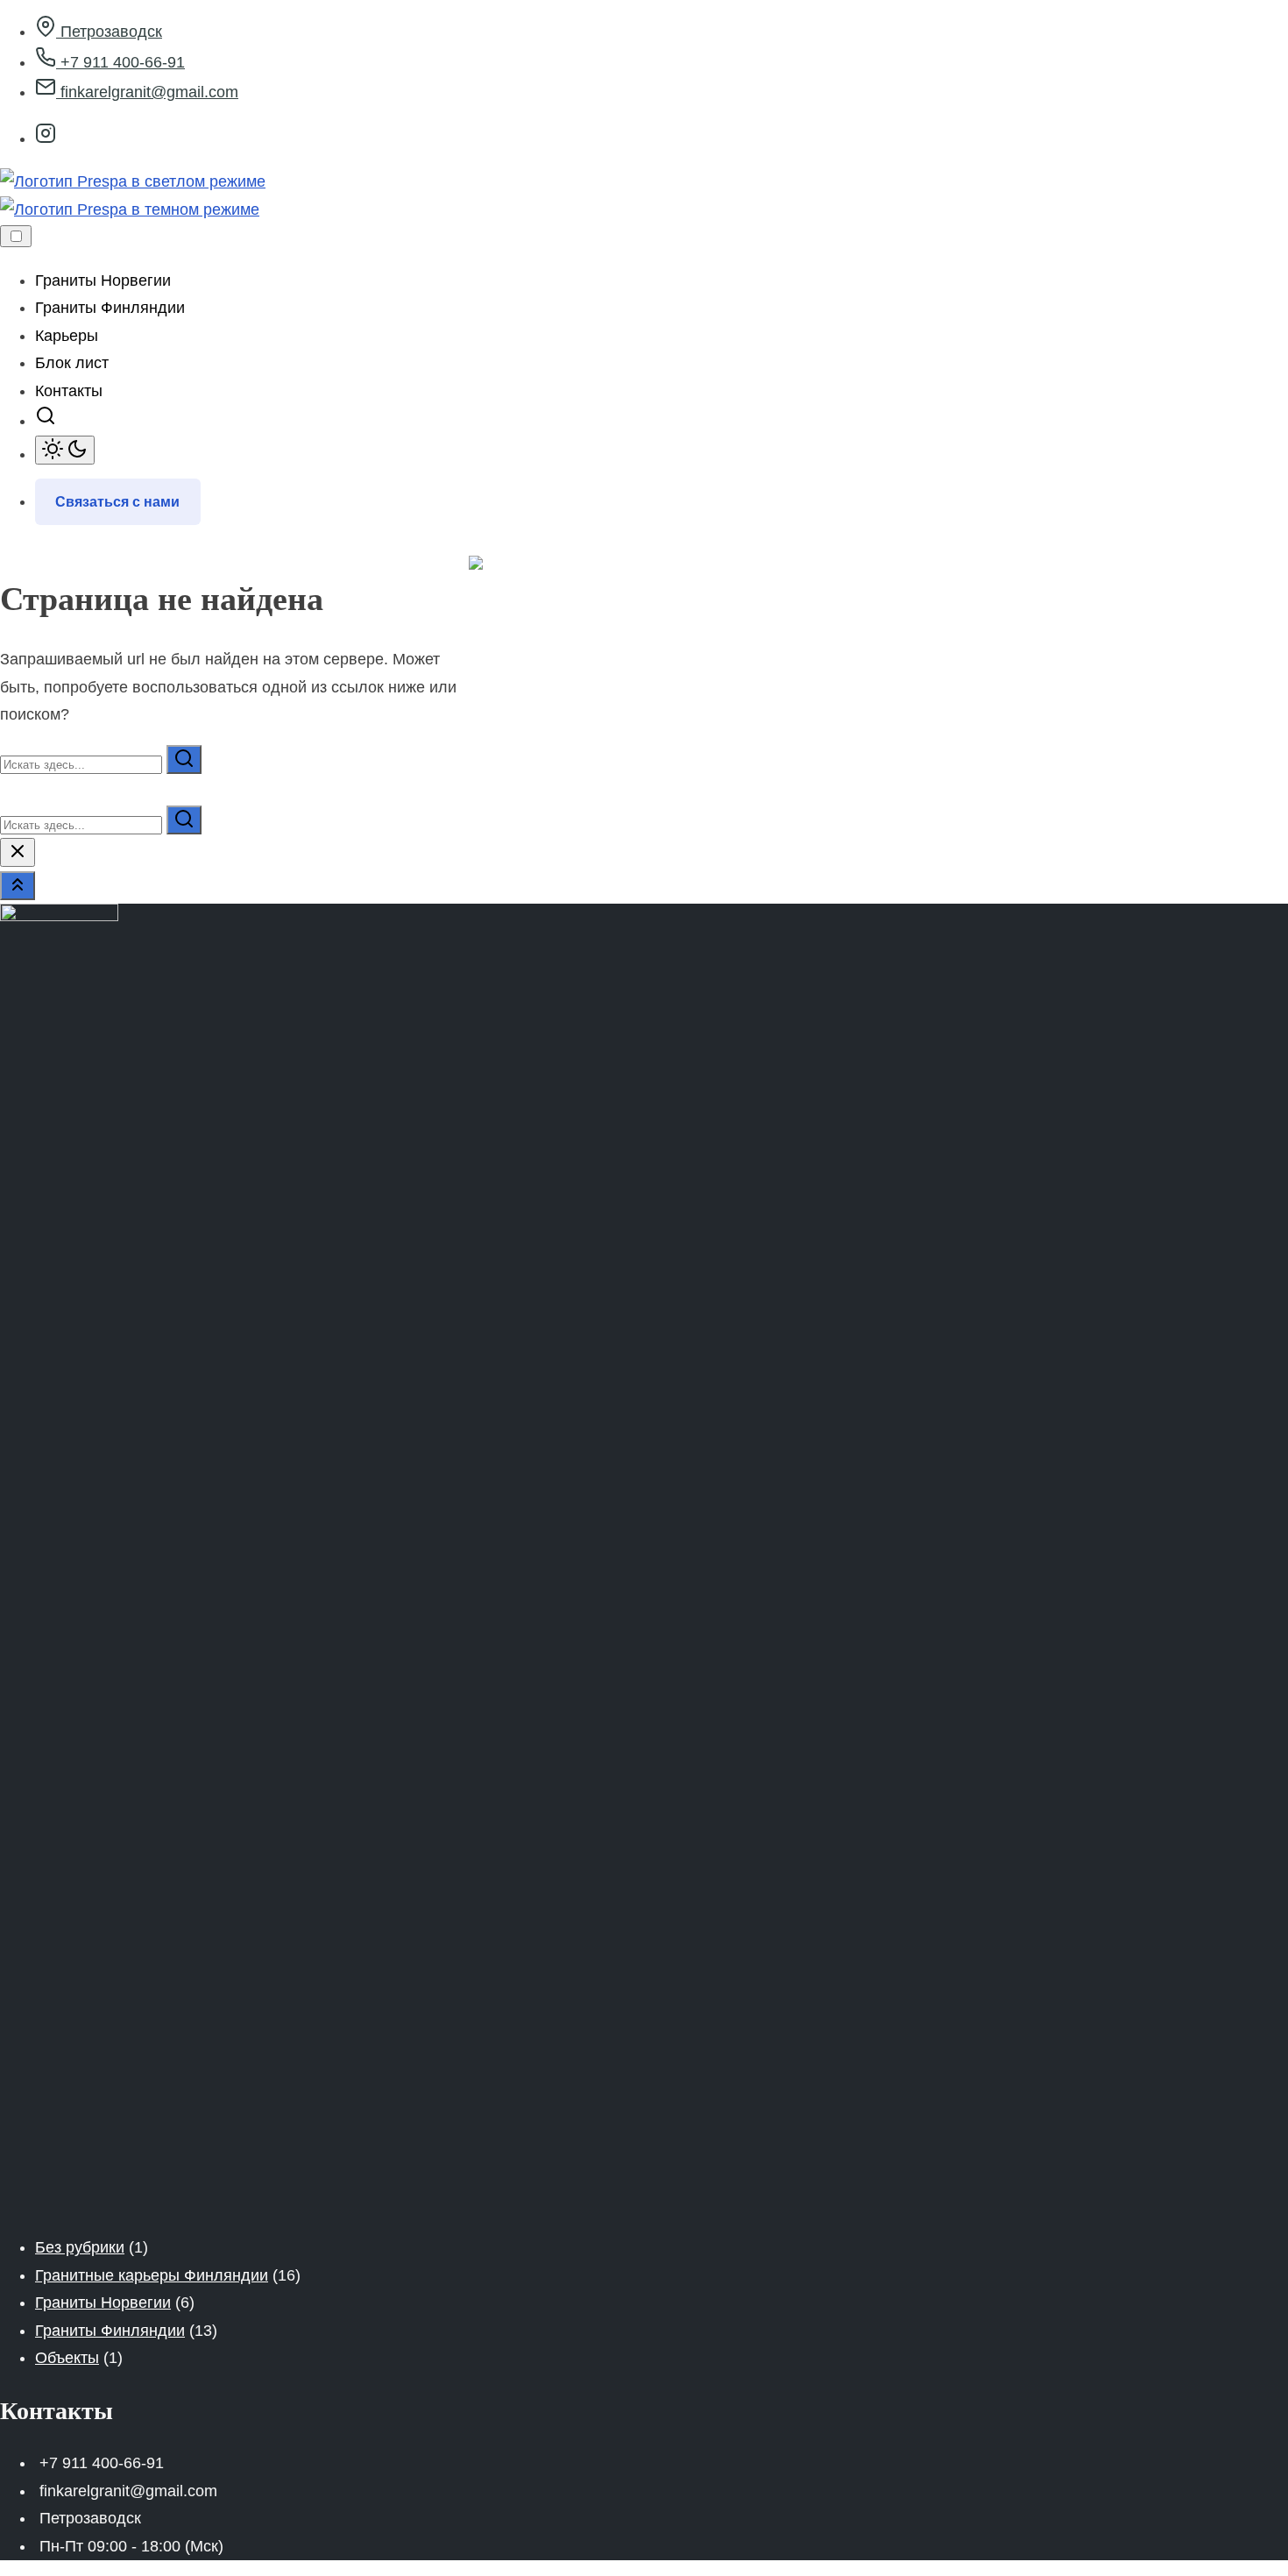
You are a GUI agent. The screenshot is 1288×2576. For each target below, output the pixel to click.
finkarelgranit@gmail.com (147, 92)
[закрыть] (18, 852)
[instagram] (46, 138)
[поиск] (46, 421)
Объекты (67, 2358)
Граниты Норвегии (103, 2303)
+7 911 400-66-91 (120, 62)
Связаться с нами (117, 502)
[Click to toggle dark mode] (65, 450)
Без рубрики (80, 2247)
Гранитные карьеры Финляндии (152, 2275)
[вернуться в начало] (18, 886)
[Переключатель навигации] (16, 236)
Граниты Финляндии (110, 2331)
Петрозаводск (109, 32)
